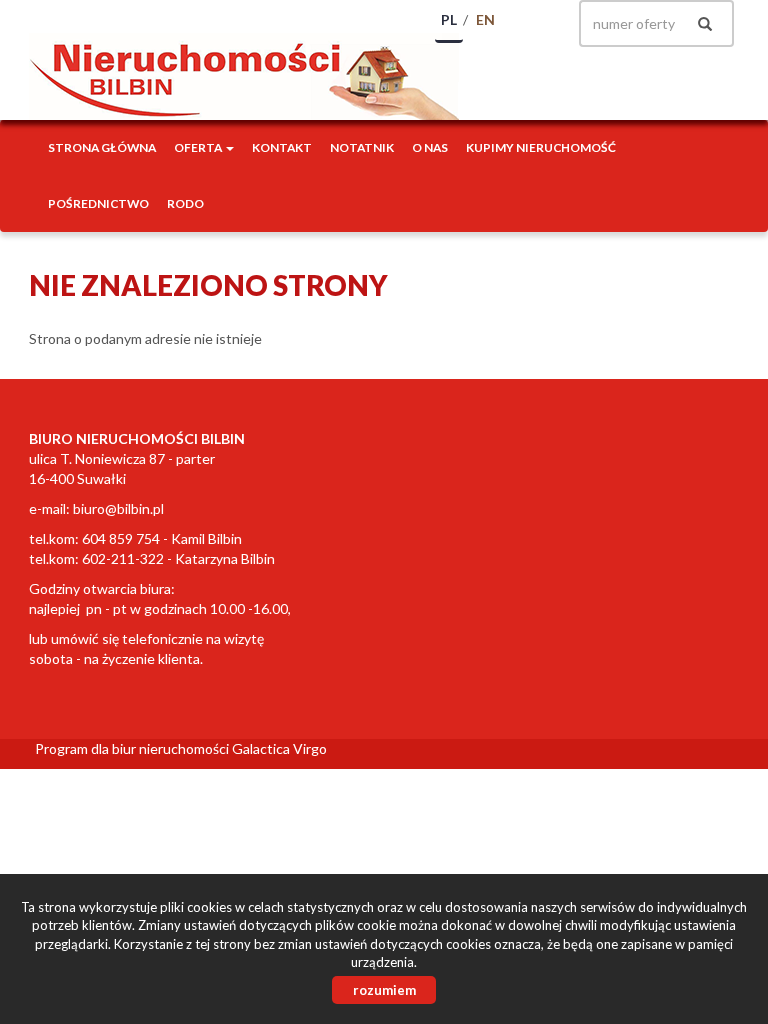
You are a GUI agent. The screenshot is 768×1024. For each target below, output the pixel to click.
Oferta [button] (199, 147)
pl (449, 19)
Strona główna (102, 147)
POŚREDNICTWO (98, 203)
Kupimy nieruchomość (541, 147)
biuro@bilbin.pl (118, 508)
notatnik (362, 147)
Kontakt (282, 147)
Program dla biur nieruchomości (133, 748)
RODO (185, 203)
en (485, 19)
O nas (430, 147)
